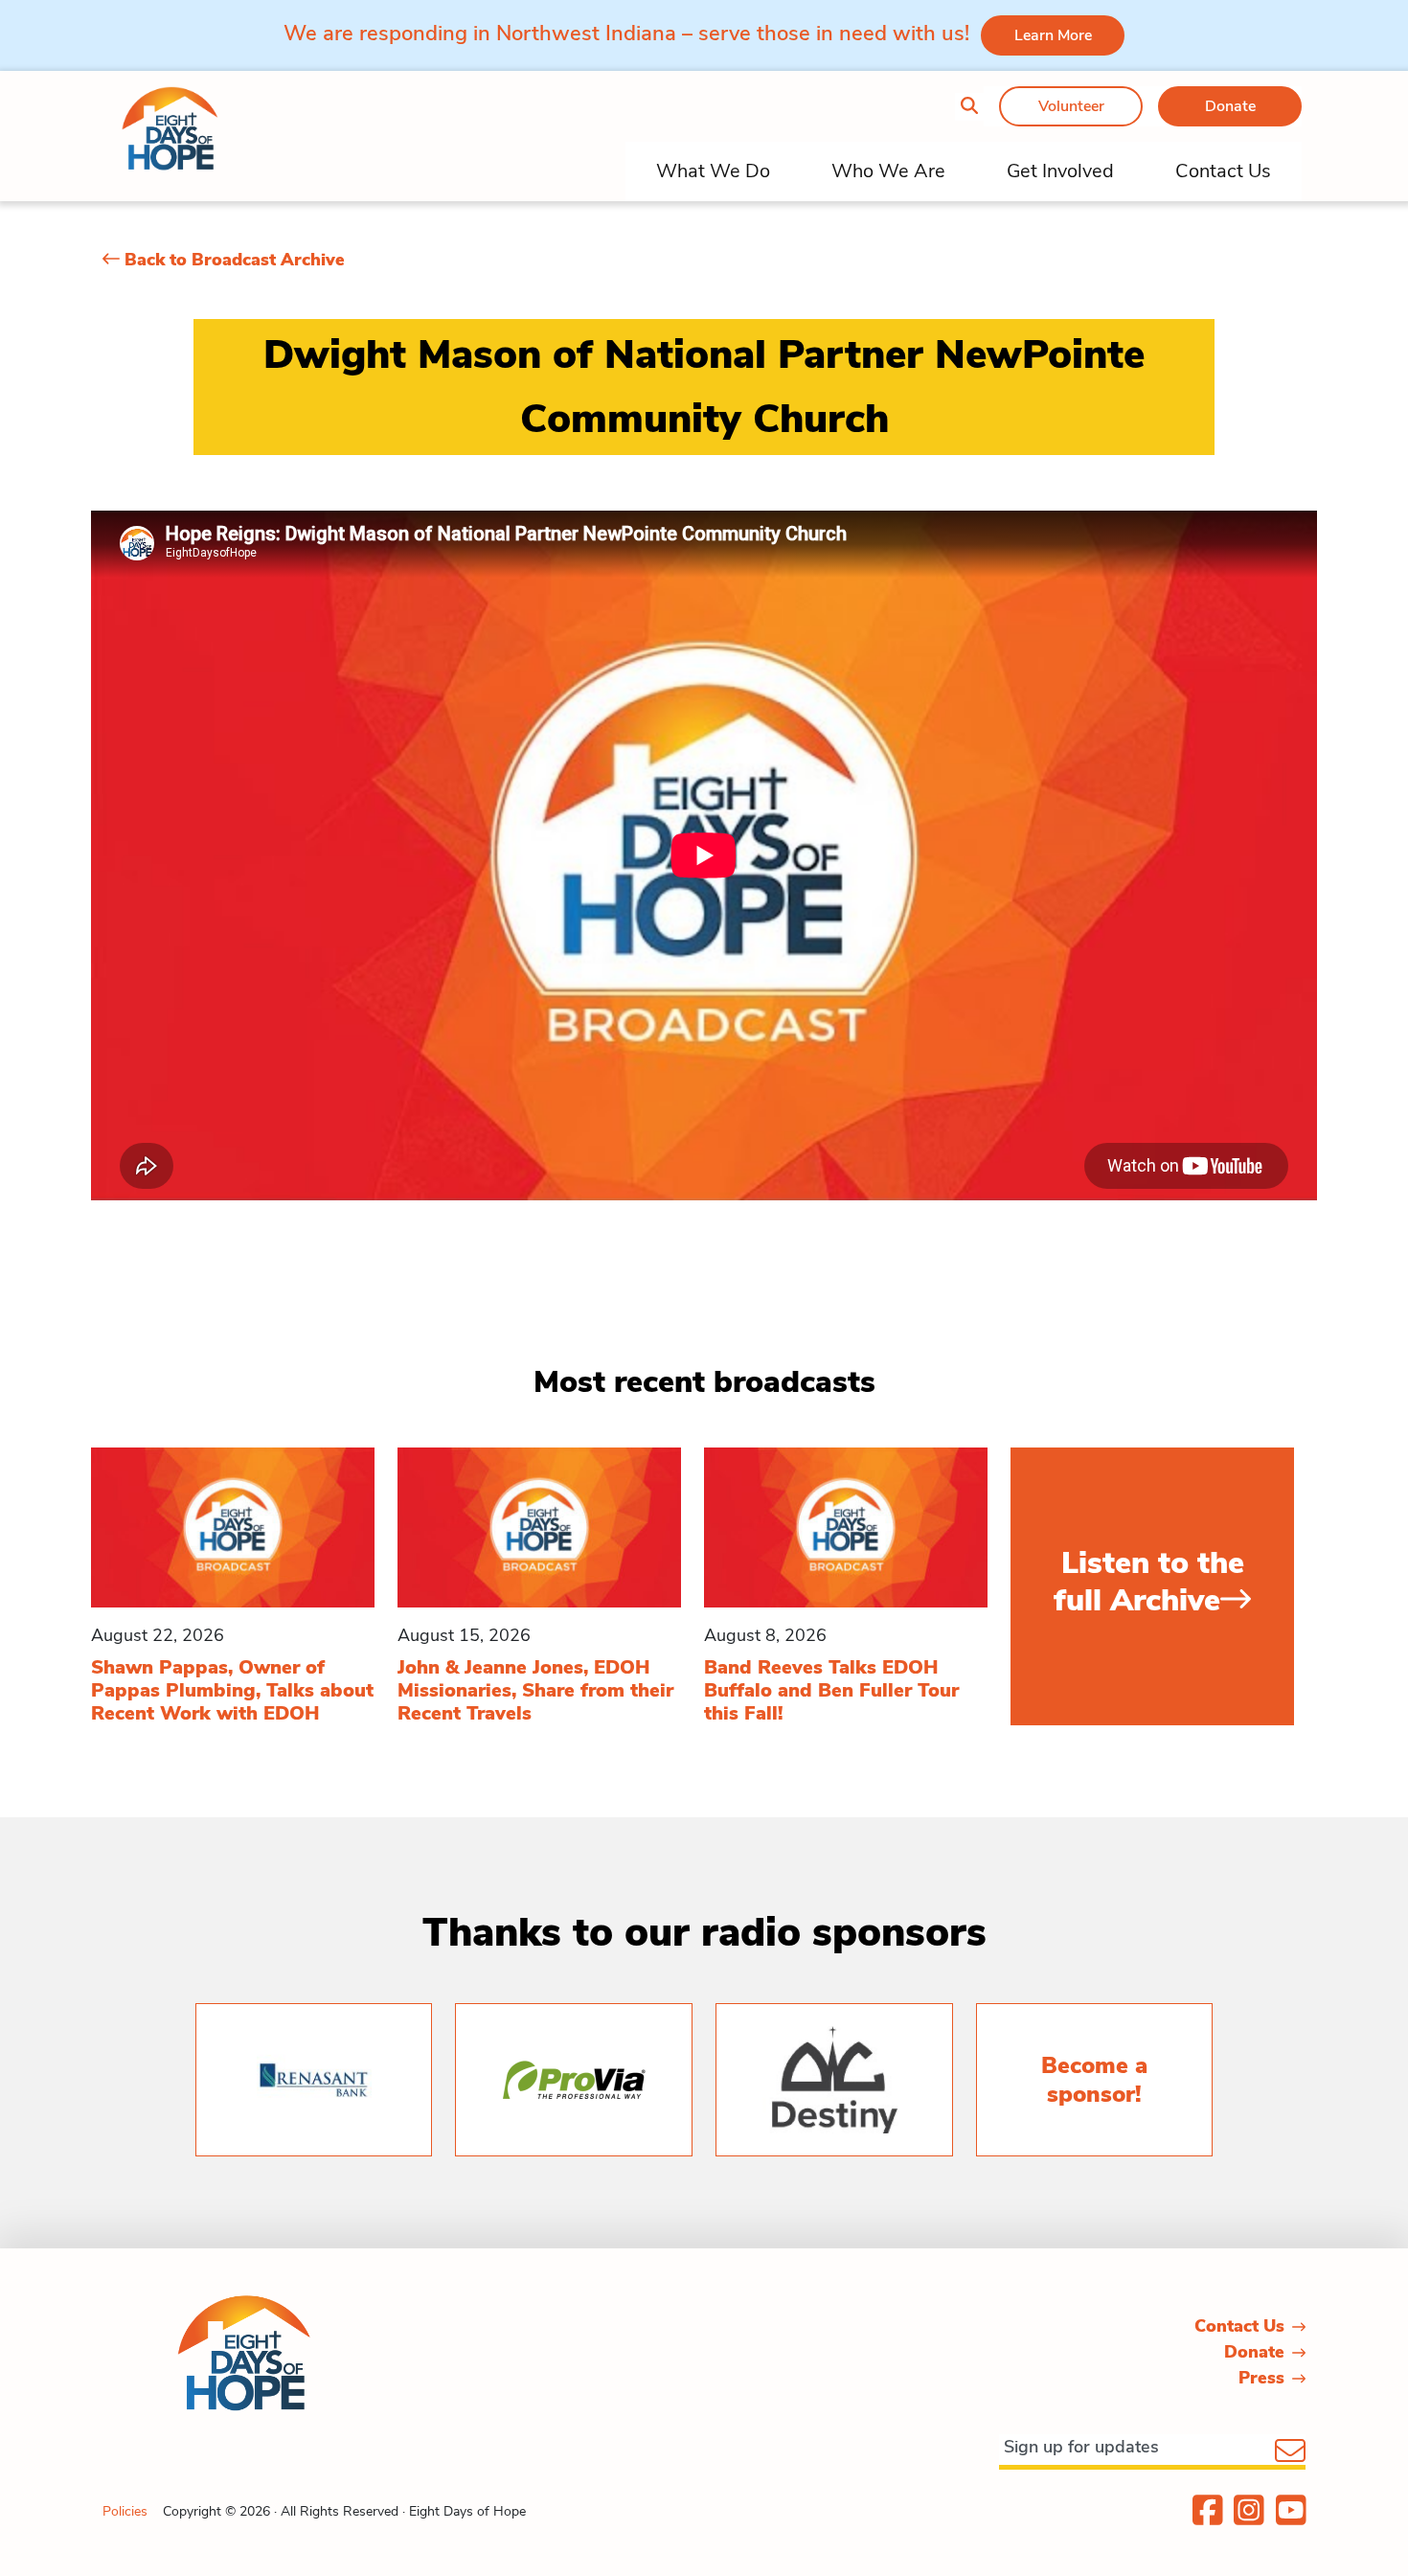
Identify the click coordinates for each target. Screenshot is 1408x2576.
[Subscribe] (1290, 2452)
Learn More (1053, 35)
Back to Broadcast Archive (232, 260)
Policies (125, 2511)
